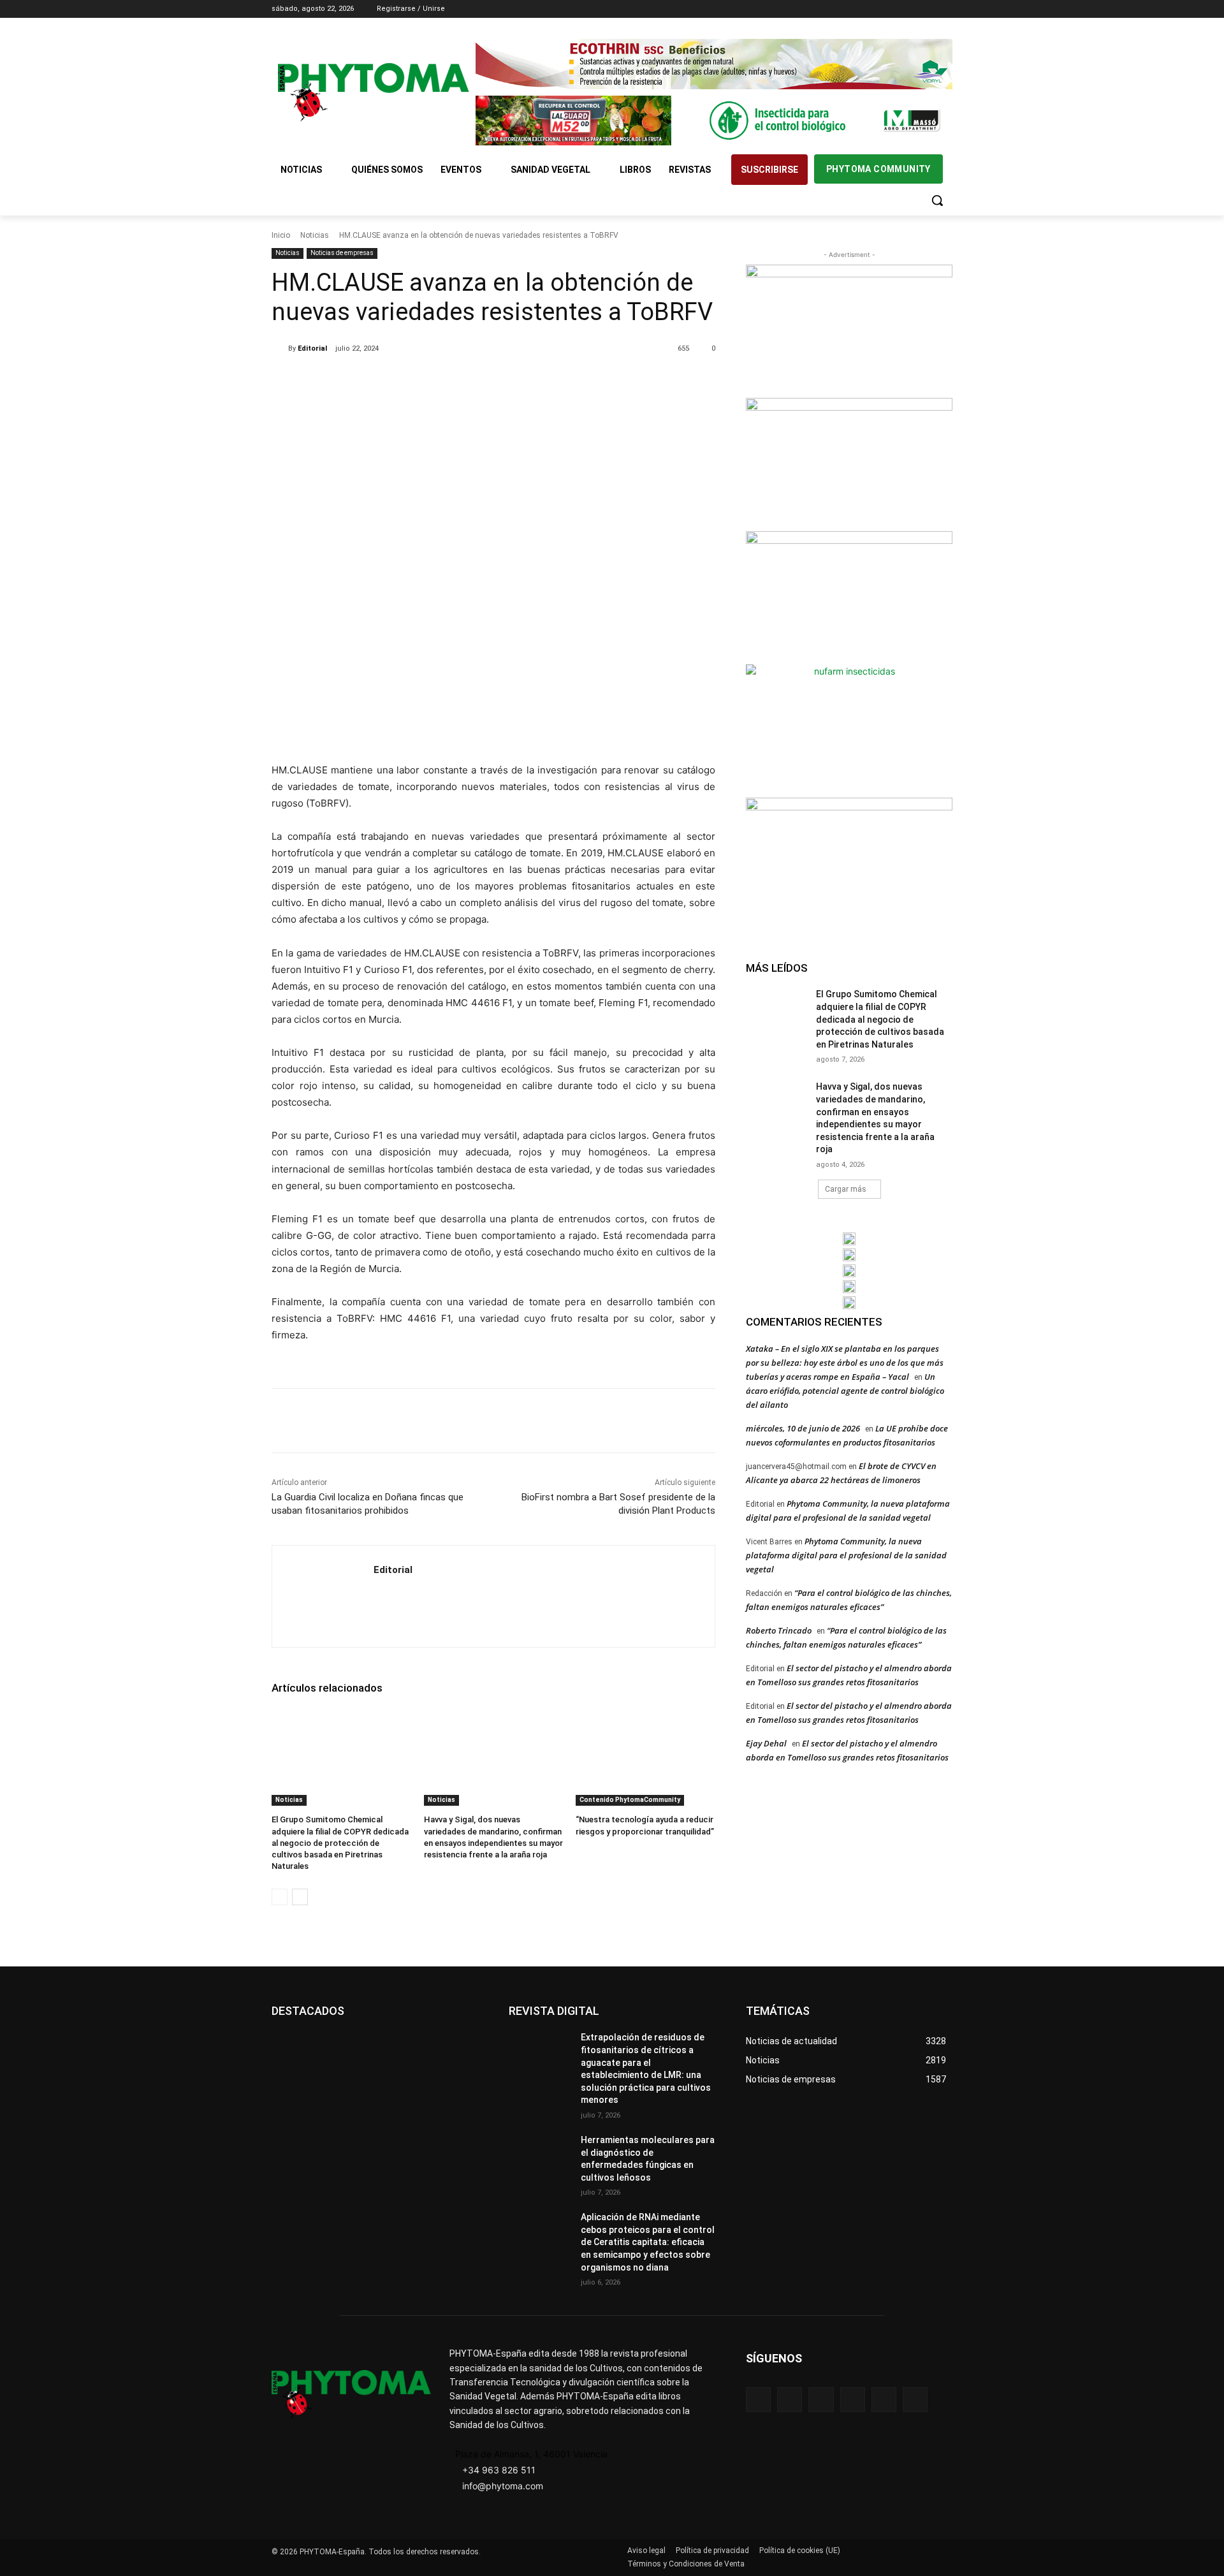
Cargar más (846, 1189)
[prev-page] (280, 1897)
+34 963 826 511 (499, 2470)
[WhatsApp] (451, 381)
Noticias (315, 235)
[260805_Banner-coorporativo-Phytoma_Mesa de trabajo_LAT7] (849, 1255)
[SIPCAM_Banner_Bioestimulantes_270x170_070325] (849, 596)
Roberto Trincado (779, 1630)
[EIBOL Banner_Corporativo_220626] (849, 1271)
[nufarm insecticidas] (849, 729)
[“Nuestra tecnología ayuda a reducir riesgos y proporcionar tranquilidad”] (645, 1757)
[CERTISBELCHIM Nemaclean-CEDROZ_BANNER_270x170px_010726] (849, 330)
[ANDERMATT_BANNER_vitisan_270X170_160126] (849, 1239)
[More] (481, 381)
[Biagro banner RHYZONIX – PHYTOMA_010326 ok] (849, 1303)
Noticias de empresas (342, 253)
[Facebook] (874, 9)
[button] (937, 200)
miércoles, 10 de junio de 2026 (803, 1428)
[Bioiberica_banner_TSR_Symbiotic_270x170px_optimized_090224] (849, 463)
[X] (927, 9)
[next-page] (300, 1897)
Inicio (281, 235)
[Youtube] (945, 9)
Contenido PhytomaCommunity (630, 1800)
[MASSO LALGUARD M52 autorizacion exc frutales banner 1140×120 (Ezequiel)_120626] (714, 121)
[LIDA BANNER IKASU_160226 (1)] (849, 863)
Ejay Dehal (766, 1743)
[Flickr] (790, 2400)
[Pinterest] (421, 381)
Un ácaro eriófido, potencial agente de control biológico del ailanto (845, 1391)
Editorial (312, 348)
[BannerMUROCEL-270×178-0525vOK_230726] (849, 1287)
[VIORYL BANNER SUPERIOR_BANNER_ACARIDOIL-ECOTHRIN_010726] (714, 64)
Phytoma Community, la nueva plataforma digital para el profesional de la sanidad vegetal (846, 1555)
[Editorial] (280, 349)
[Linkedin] (910, 9)
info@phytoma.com (503, 2486)
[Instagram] (892, 9)
